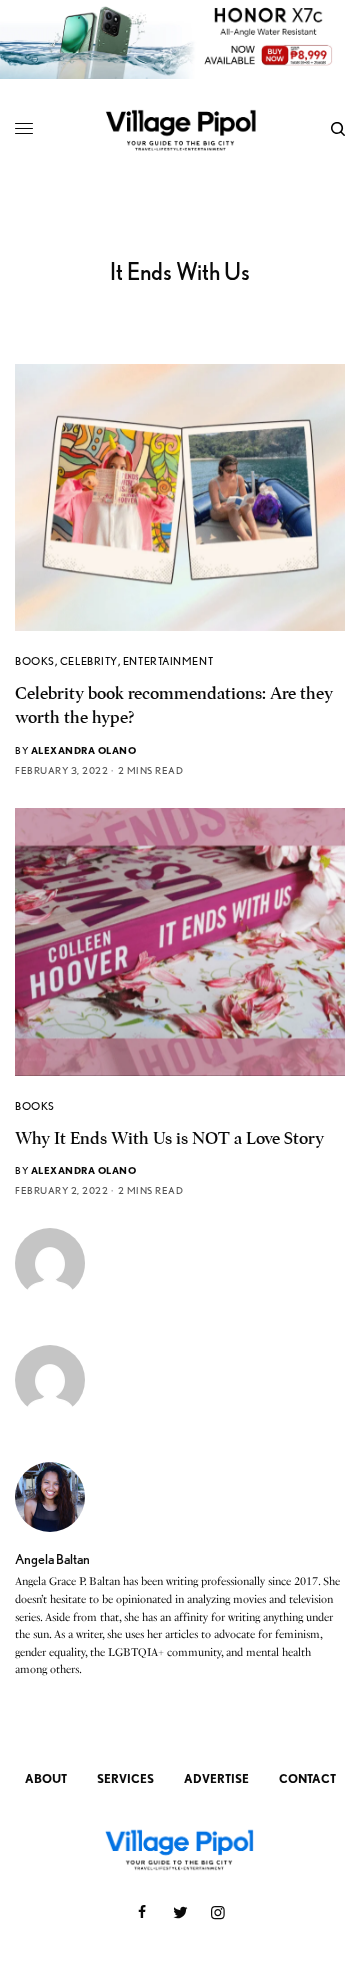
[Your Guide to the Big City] (180, 129)
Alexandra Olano (84, 750)
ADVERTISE (216, 1778)
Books (35, 661)
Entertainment (168, 661)
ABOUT (46, 1778)
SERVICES (125, 1778)
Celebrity (89, 661)
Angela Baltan (52, 1559)
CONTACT (307, 1778)
